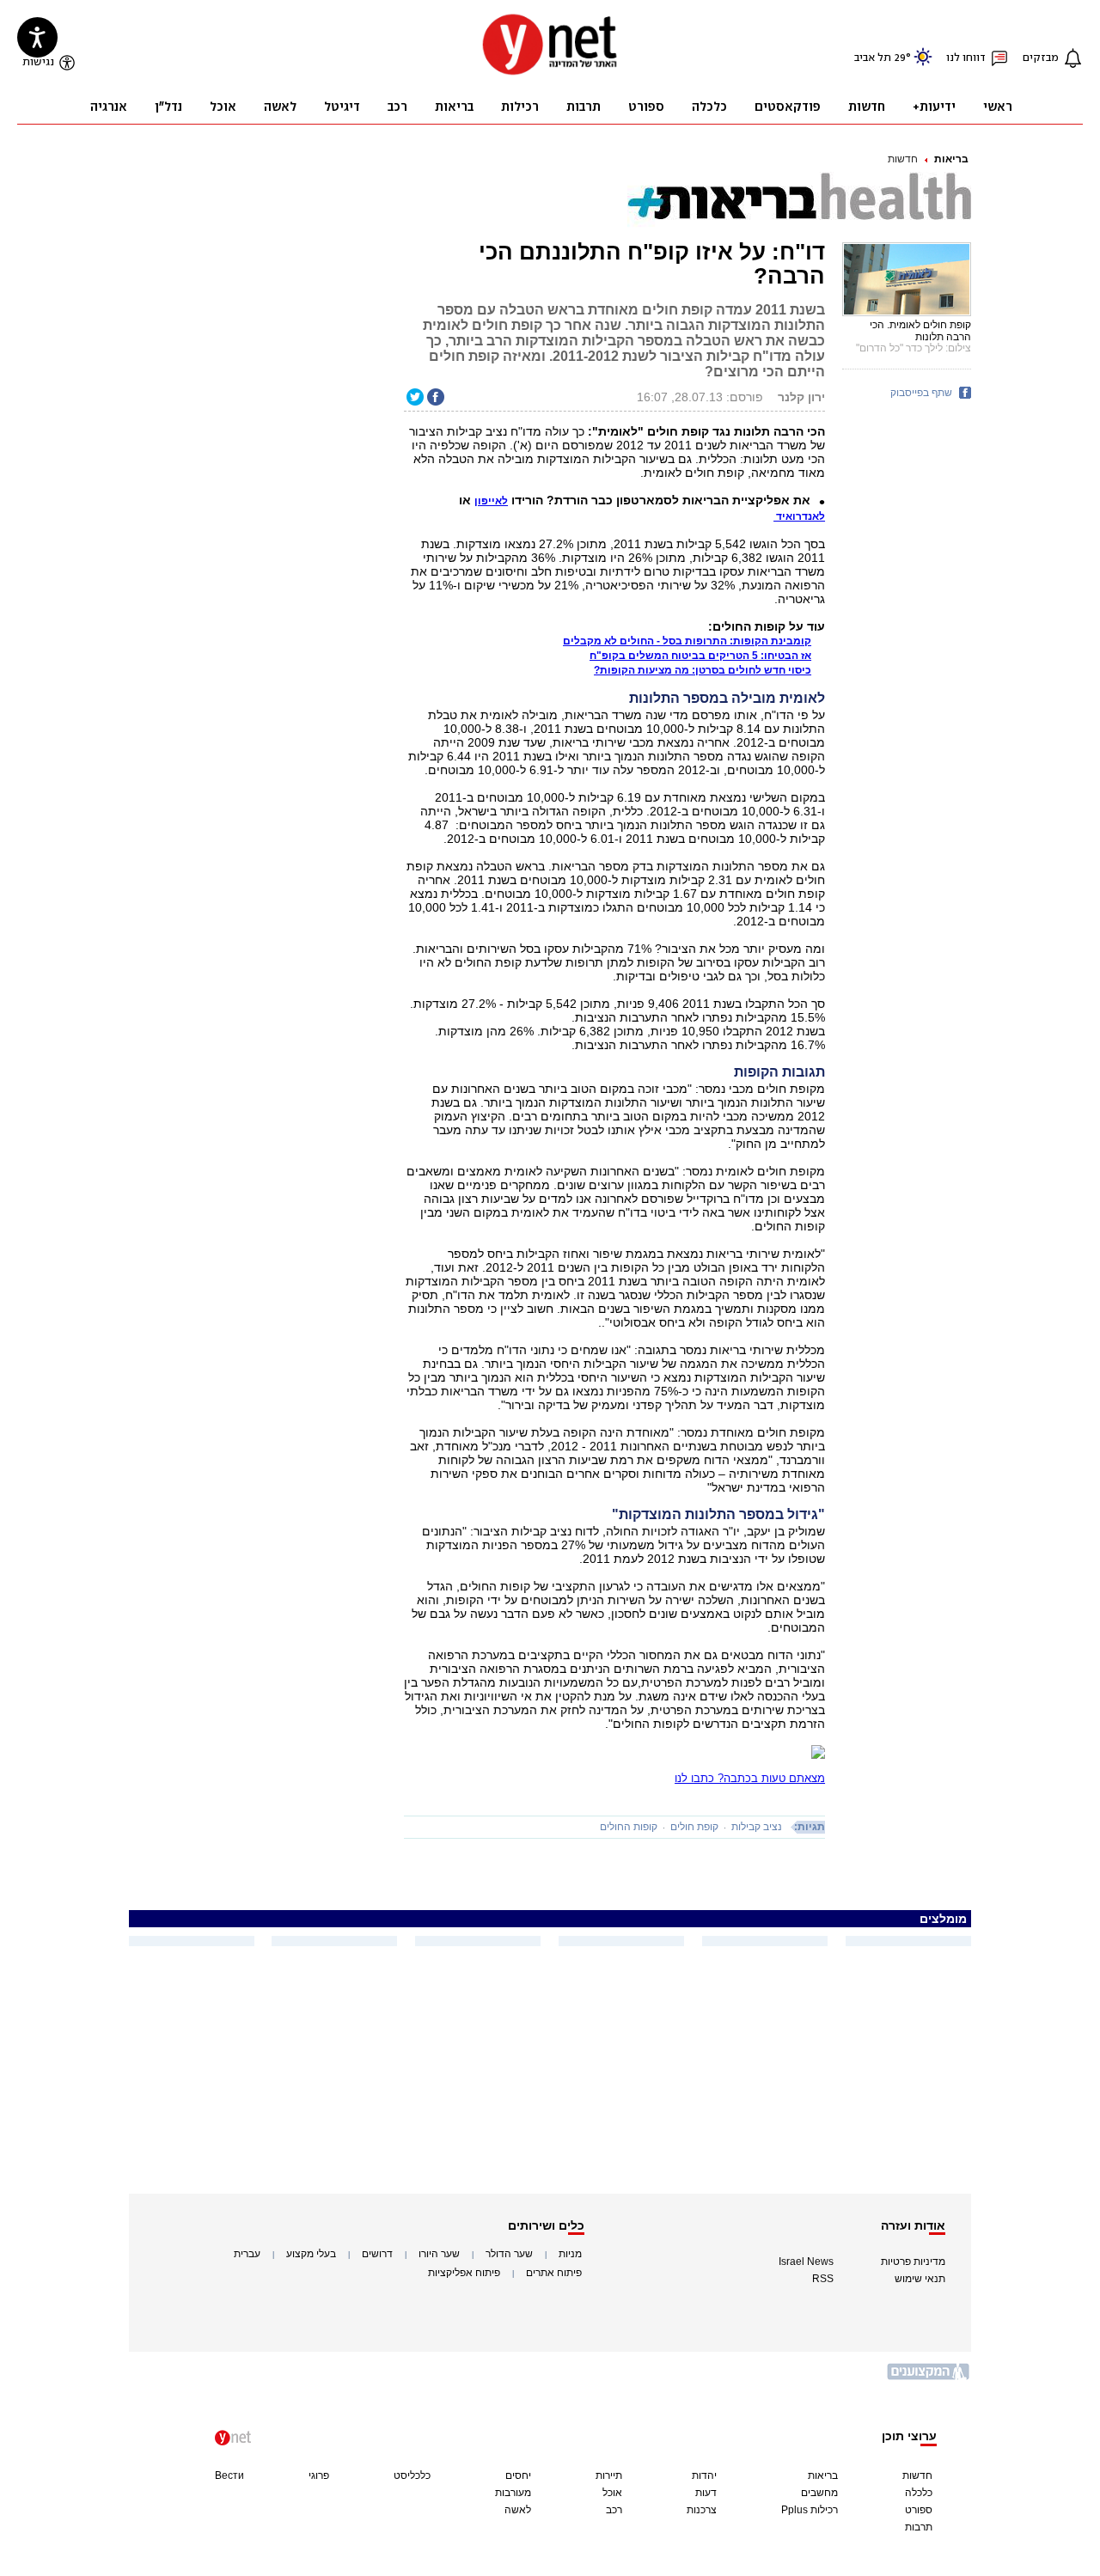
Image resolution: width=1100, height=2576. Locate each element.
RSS (823, 2279)
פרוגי (319, 2475)
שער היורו (439, 2254)
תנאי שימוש (920, 2279)
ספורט (919, 2510)
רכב (614, 2510)
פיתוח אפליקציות (464, 2273)
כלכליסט (412, 2475)
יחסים (518, 2475)
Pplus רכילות (810, 2510)
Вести (229, 2475)
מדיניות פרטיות (913, 2262)
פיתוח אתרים (554, 2273)
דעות (706, 2493)
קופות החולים (629, 1827)
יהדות (704, 2475)
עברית (247, 2254)
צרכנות (702, 2510)
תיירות (609, 2475)
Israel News (806, 2262)
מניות (570, 2254)
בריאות (951, 159)
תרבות (919, 2527)
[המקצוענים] (929, 2378)
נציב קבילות (757, 1827)
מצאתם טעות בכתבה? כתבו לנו (750, 1778)
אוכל (612, 2493)
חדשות (903, 159)
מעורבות (513, 2493)
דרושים (377, 2254)
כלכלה (919, 2493)
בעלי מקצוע (311, 2254)
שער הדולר (509, 2254)
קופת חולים (694, 1827)
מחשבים (819, 2493)
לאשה (518, 2510)
